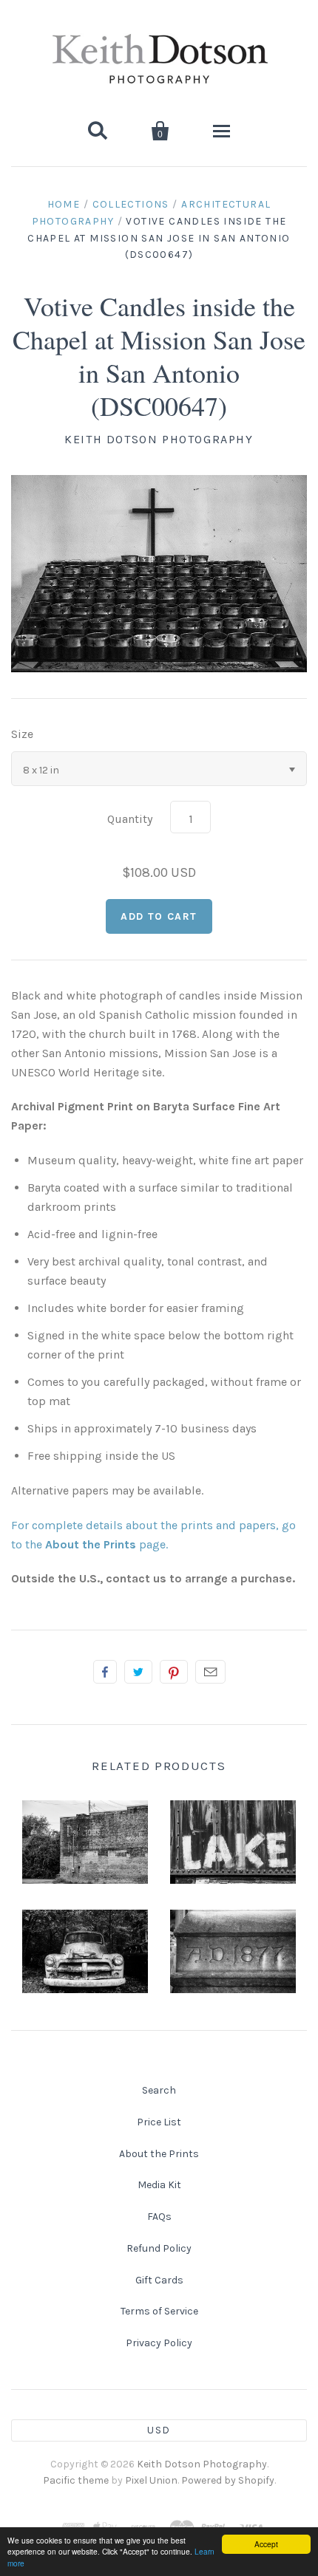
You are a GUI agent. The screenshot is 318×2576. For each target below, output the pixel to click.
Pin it (174, 1672)
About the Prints (159, 2154)
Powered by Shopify (228, 2480)
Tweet (138, 1672)
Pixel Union (151, 2480)
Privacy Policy (159, 2343)
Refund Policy (159, 2248)
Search (159, 2090)
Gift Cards (159, 2280)
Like (105, 1672)
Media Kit (159, 2185)
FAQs (159, 2217)
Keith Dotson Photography (159, 439)
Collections (131, 204)
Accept (266, 2544)
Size (22, 734)
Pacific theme (76, 2480)
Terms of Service (159, 2311)
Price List (159, 2122)
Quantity (130, 819)
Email (210, 1672)
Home (64, 204)
